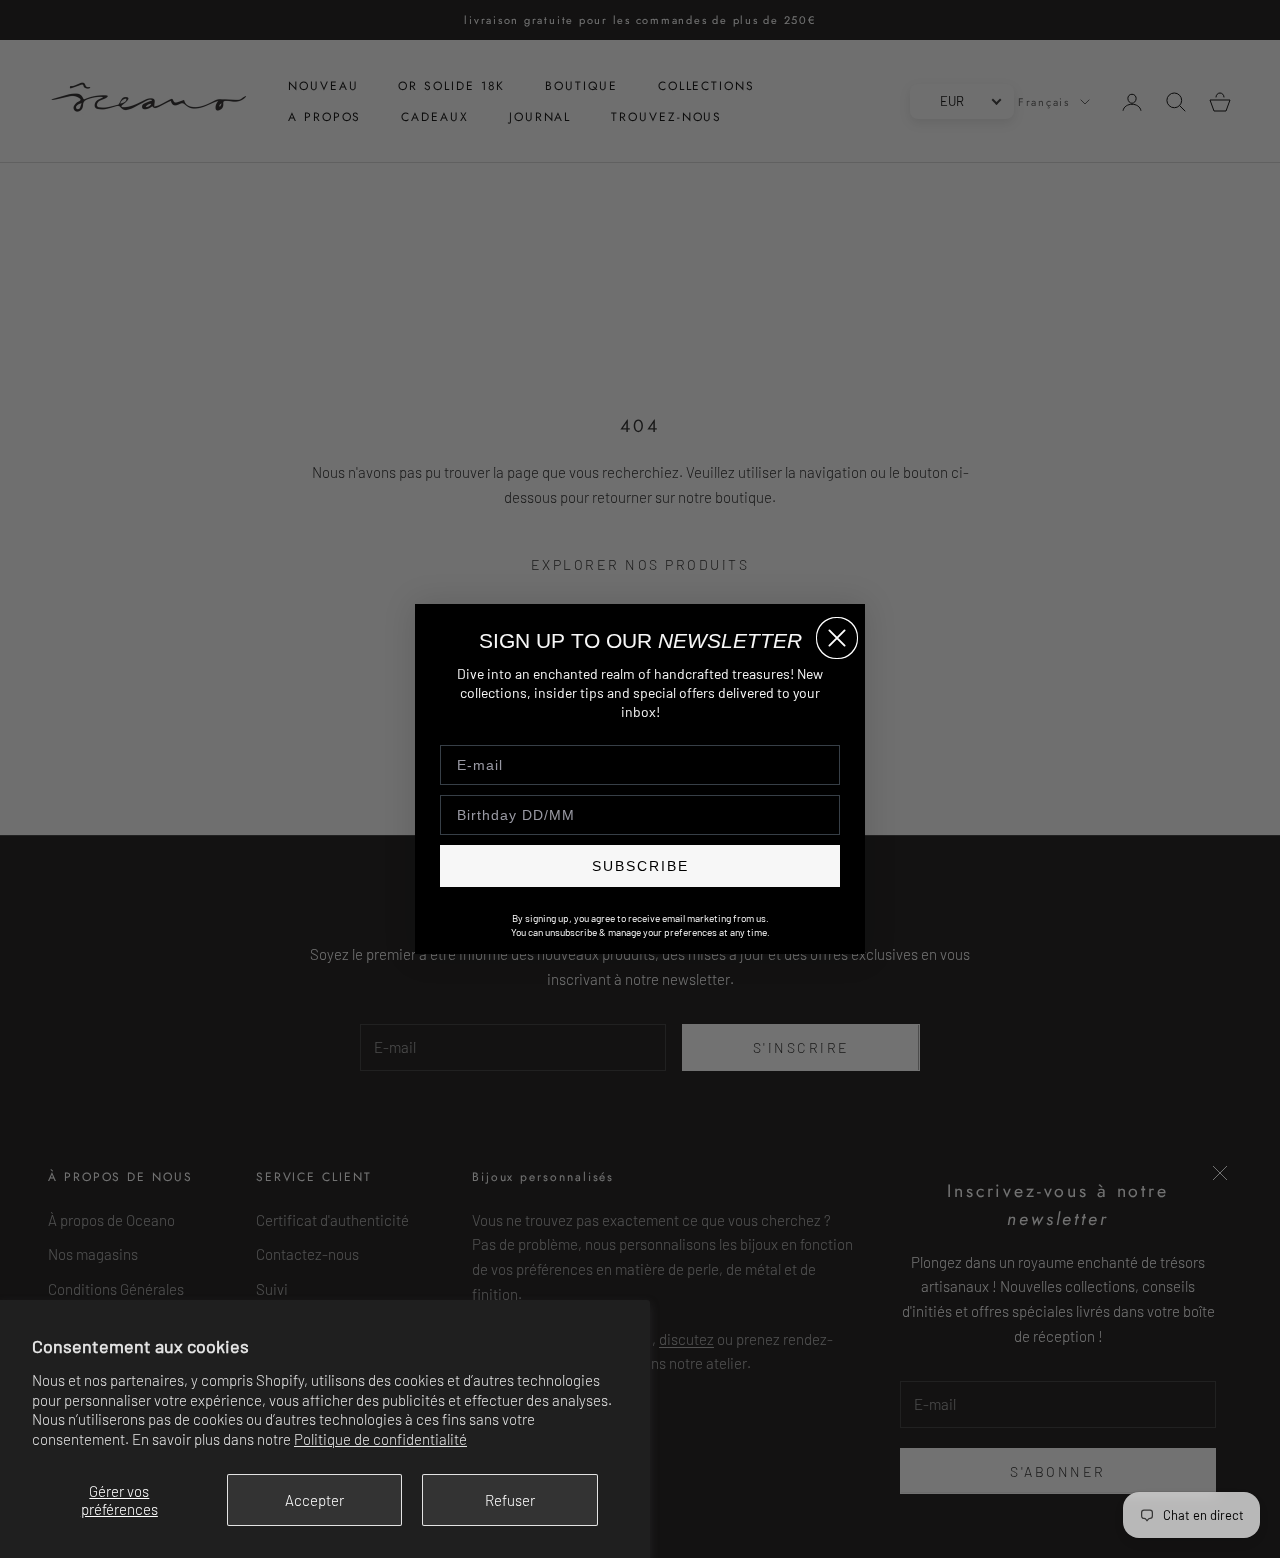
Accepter (314, 1500)
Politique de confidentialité (380, 1439)
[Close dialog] (837, 638)
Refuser (510, 1500)
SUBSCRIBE (640, 866)
